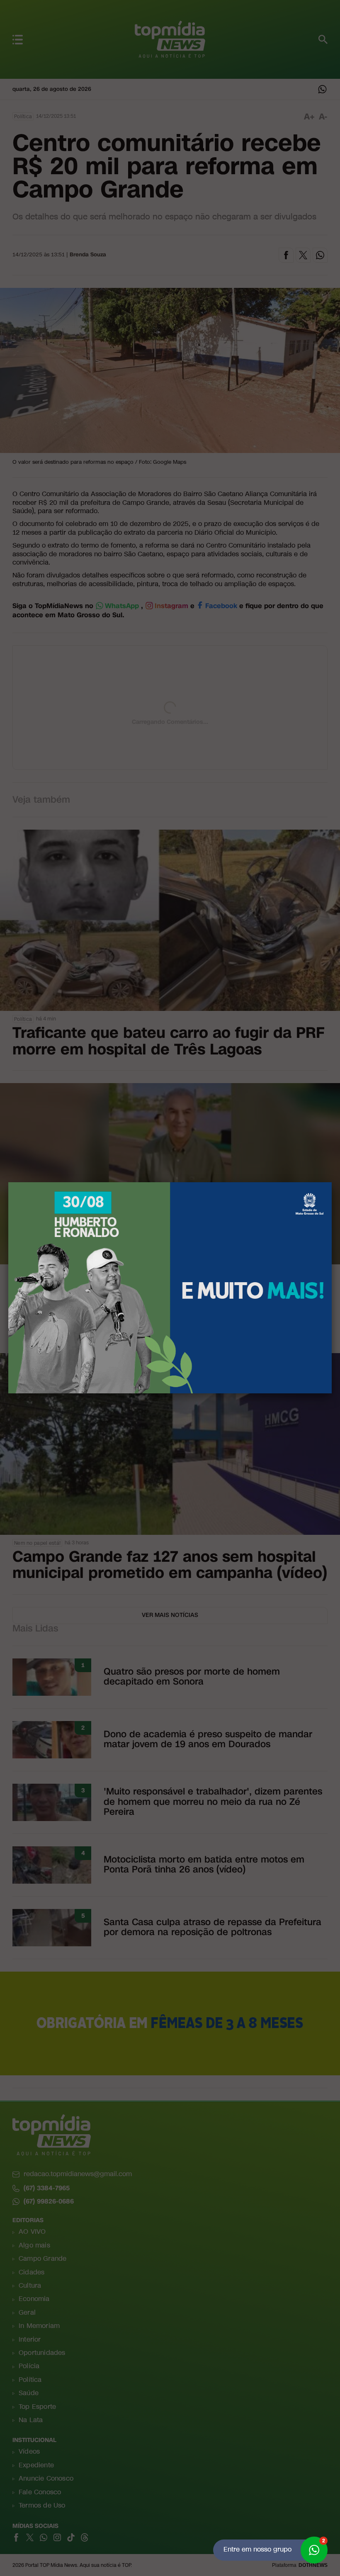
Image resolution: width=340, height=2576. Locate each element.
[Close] (332, 1182)
